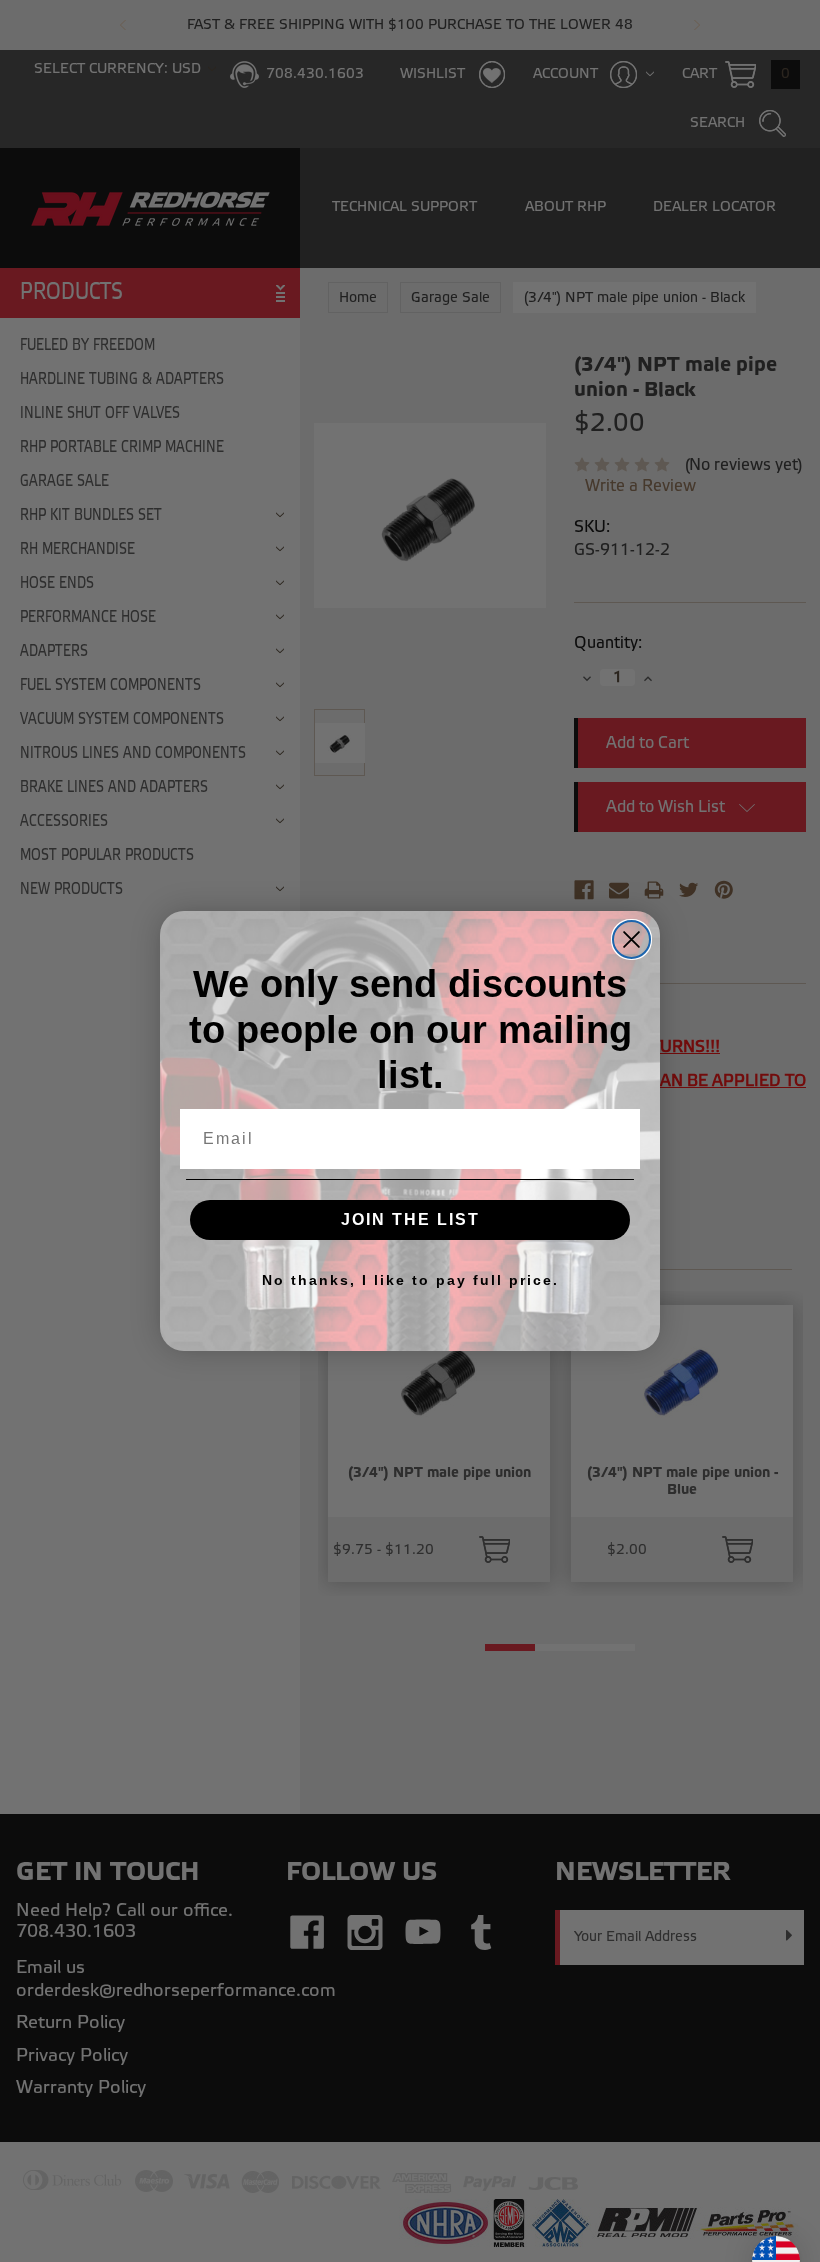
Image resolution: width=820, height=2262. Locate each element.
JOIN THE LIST (410, 1219)
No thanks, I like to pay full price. (410, 1280)
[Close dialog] (631, 939)
